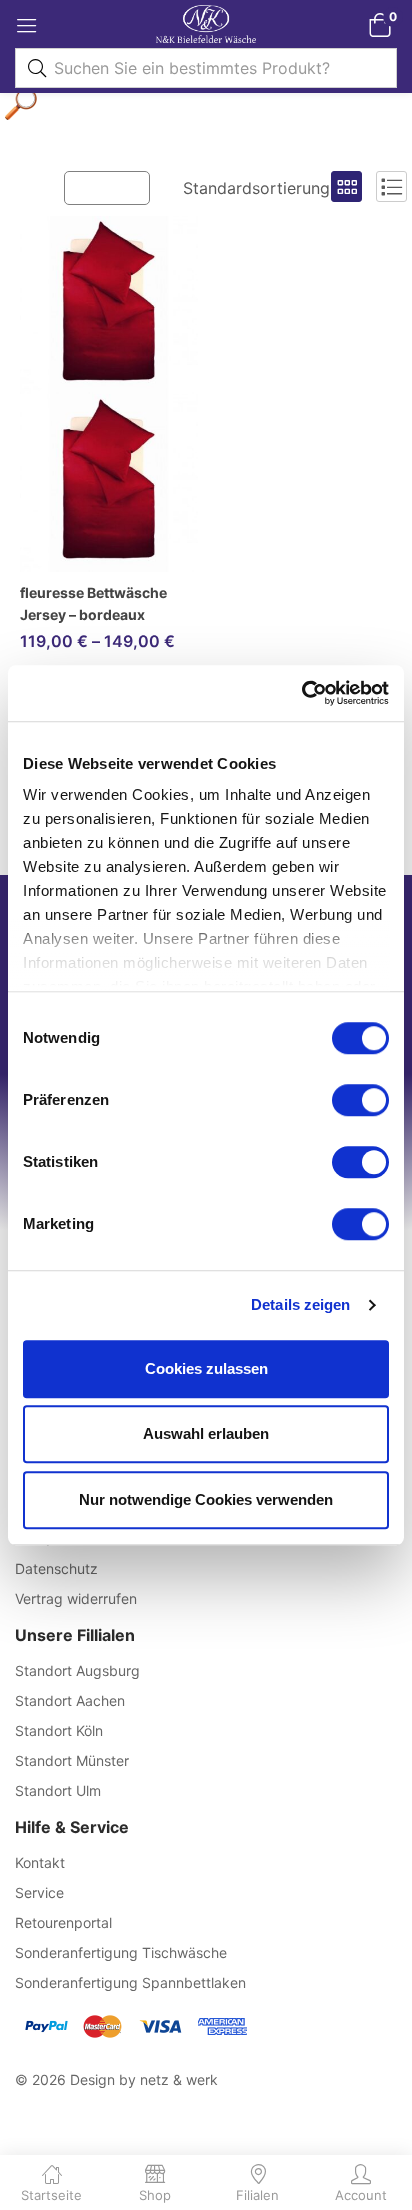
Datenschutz (56, 1568)
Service (39, 1892)
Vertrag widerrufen (76, 1598)
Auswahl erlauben (206, 1433)
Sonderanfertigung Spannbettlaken (130, 1982)
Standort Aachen (70, 1700)
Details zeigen (300, 1304)
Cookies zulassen (206, 1368)
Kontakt (40, 1862)
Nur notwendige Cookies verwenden (206, 1499)
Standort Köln (59, 1730)
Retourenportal (63, 1922)
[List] (391, 186)
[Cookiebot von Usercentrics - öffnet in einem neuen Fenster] (301, 693)
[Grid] (346, 186)
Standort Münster (72, 1760)
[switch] (360, 1100)
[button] (379, 24)
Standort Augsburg (77, 1670)
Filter (117, 186)
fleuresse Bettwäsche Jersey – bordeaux (93, 603)
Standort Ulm (58, 1790)
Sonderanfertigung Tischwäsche (121, 1952)
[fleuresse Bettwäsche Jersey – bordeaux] (109, 394)
